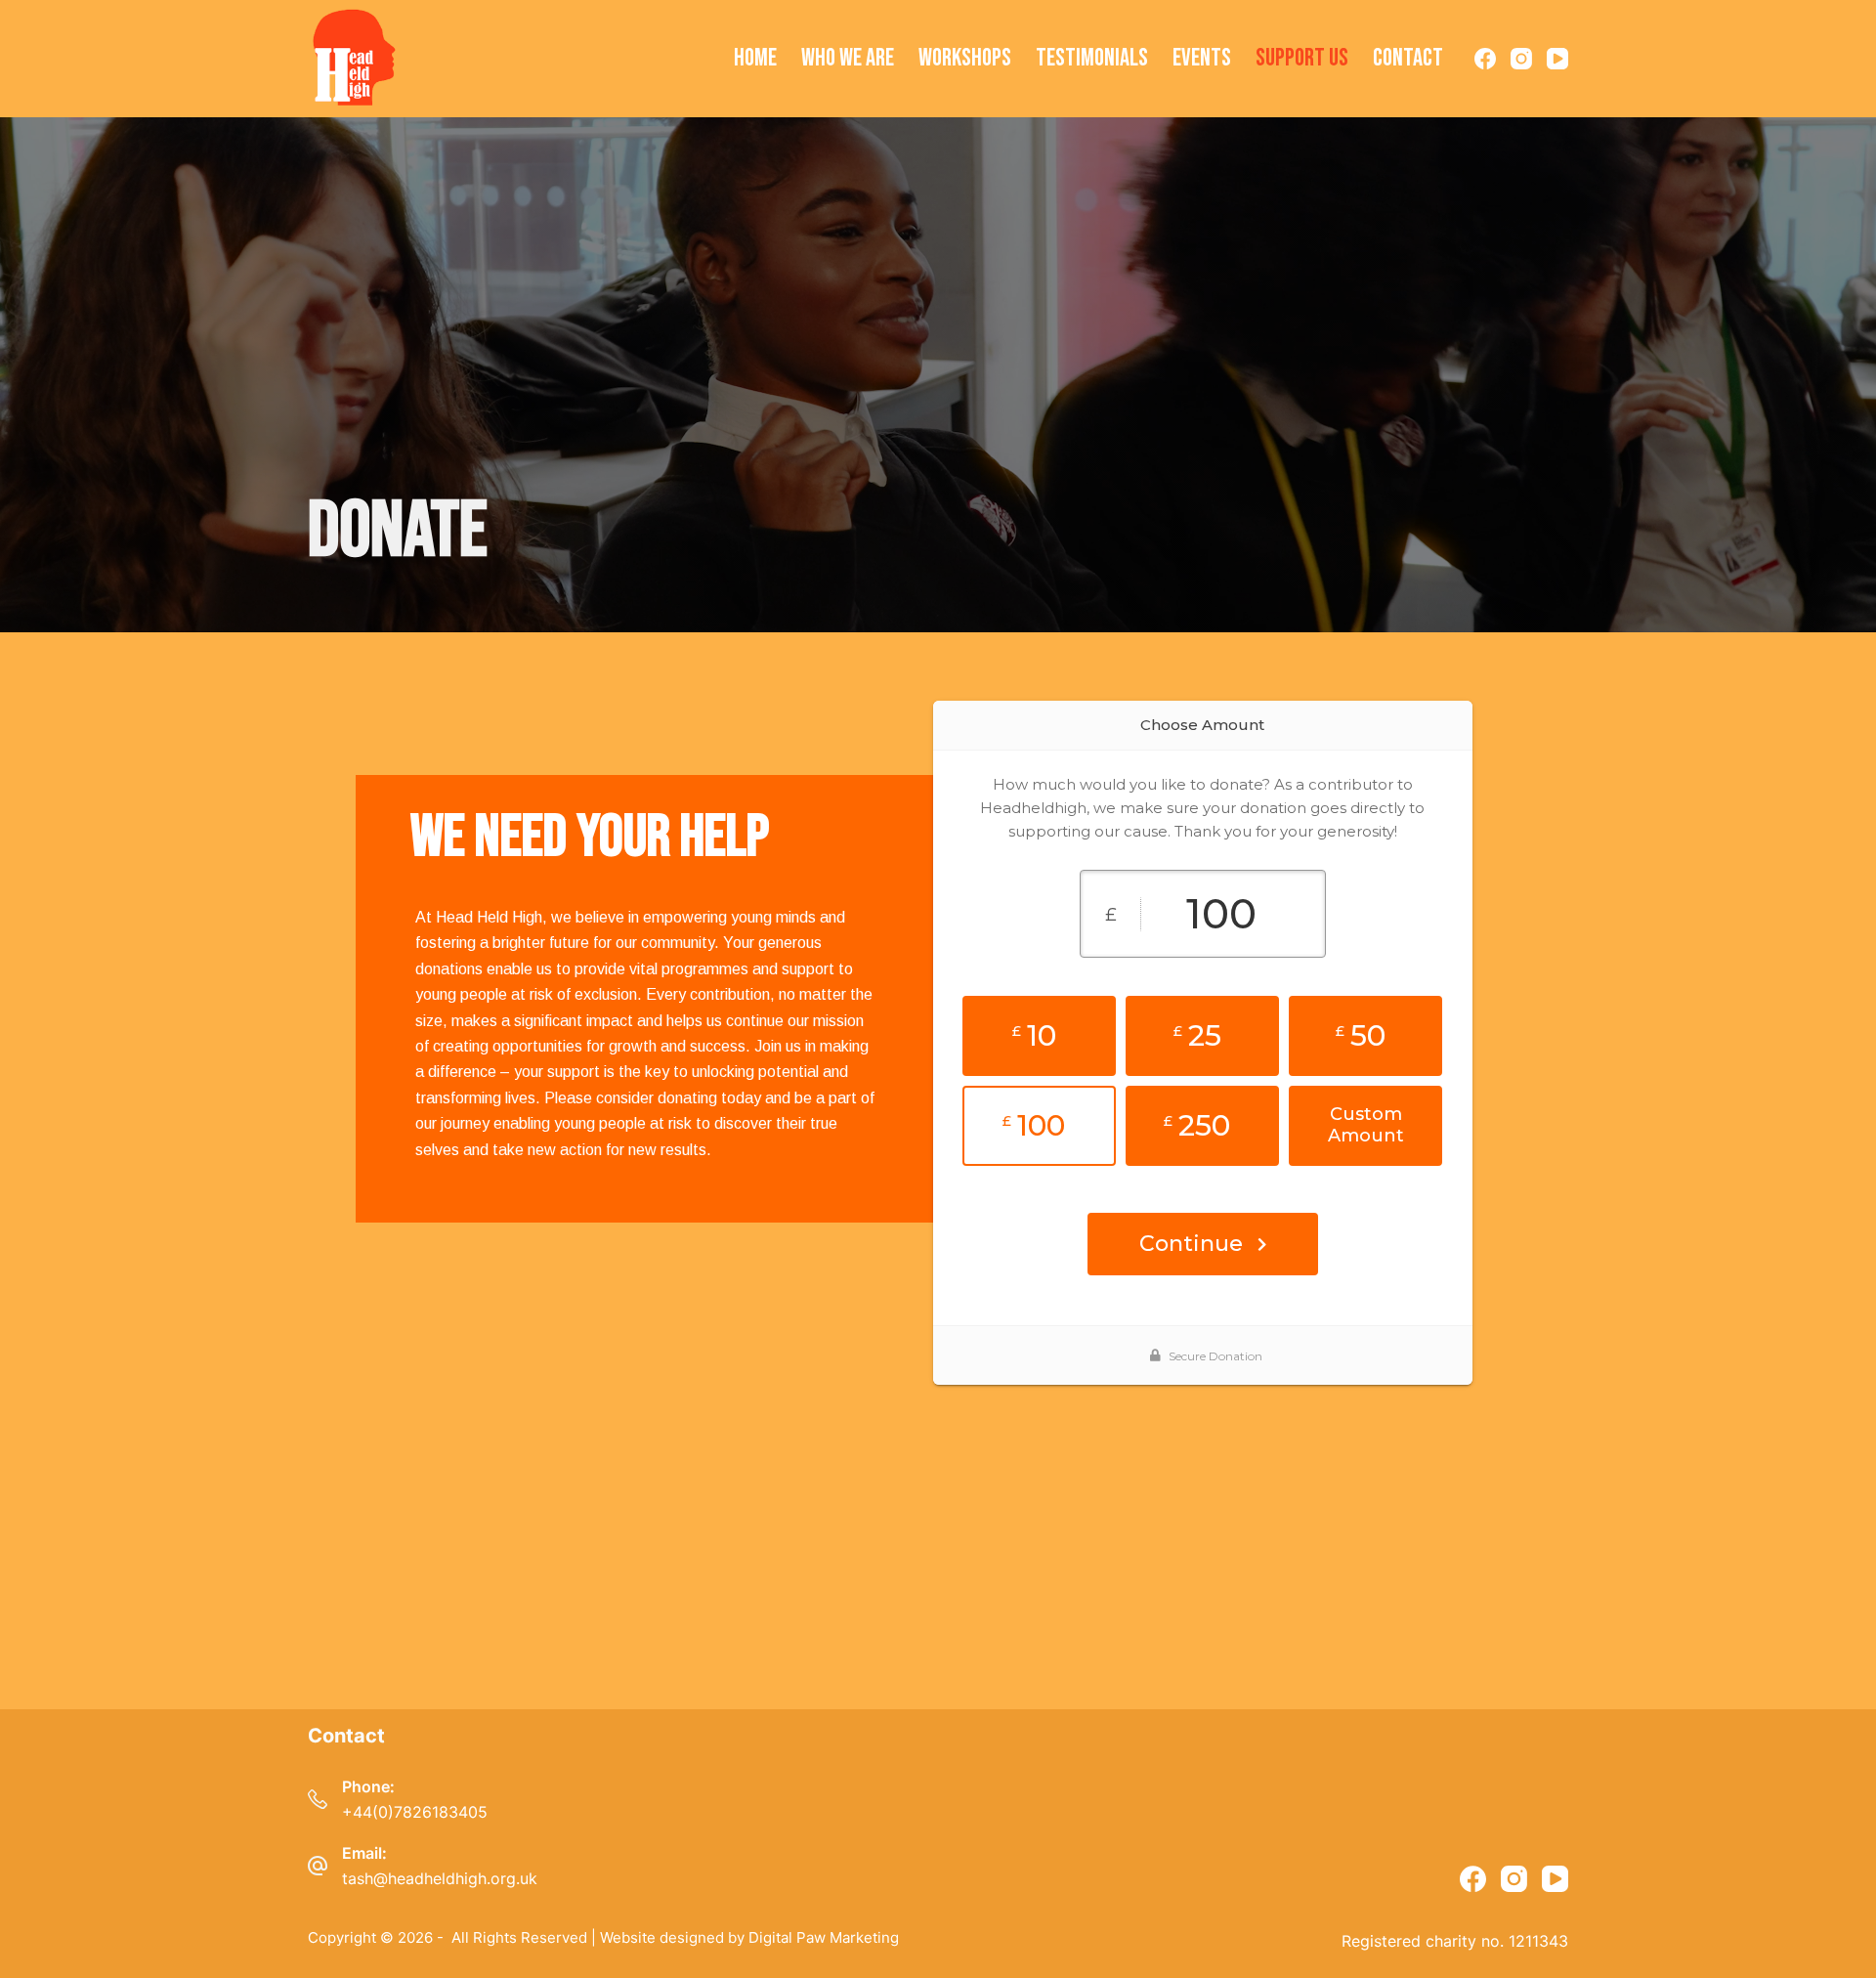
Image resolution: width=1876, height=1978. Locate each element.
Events (1202, 58)
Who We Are (848, 58)
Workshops (965, 58)
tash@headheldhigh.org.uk (440, 1878)
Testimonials (1092, 58)
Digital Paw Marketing (824, 1937)
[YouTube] (1557, 59)
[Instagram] (1521, 59)
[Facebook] (1485, 59)
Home (755, 58)
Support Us (1302, 58)
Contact (1408, 58)
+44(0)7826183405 (415, 1812)
